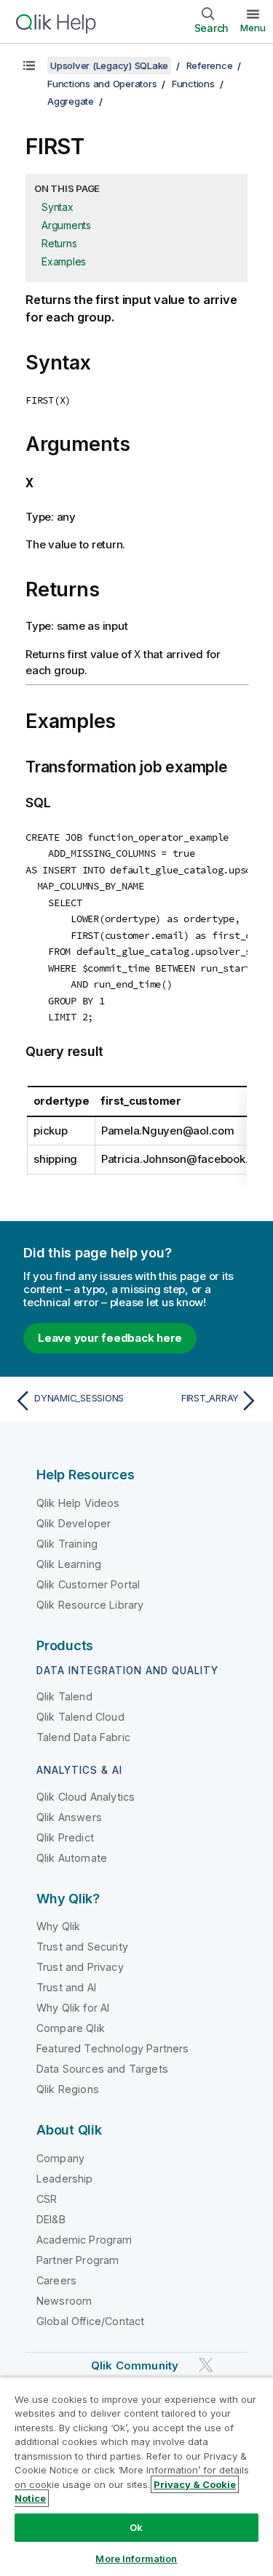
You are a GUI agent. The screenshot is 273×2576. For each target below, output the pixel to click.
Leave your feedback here (110, 1338)
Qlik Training (67, 1544)
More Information (136, 2559)
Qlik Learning (69, 1564)
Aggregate (71, 101)
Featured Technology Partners (112, 2048)
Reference (210, 65)
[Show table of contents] (29, 65)
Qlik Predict (65, 1837)
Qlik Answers (69, 1817)
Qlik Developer (74, 1523)
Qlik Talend (64, 1696)
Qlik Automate (72, 1858)
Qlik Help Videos (78, 1503)
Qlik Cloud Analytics (86, 1797)
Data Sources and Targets (102, 2069)
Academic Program (84, 2240)
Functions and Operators (102, 84)
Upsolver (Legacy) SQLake (109, 65)
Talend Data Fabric (83, 1737)
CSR (47, 2199)
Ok (136, 2527)
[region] (136, 2476)
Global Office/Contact (90, 2321)
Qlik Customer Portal (88, 1584)
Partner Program (78, 2260)
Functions (193, 84)
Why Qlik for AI (73, 2008)
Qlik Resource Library (90, 1605)
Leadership (65, 2179)
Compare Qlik (71, 2028)
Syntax (58, 207)
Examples (64, 261)
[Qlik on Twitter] (206, 2365)
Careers (56, 2280)
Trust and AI (66, 1987)
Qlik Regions (68, 2089)
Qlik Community (135, 2365)
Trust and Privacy (80, 1967)
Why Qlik (58, 1926)
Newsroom (64, 2301)
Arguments (66, 225)
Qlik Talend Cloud (80, 1717)
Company (60, 2158)
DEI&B (51, 2219)
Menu (253, 28)
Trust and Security (82, 1947)
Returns (59, 243)
